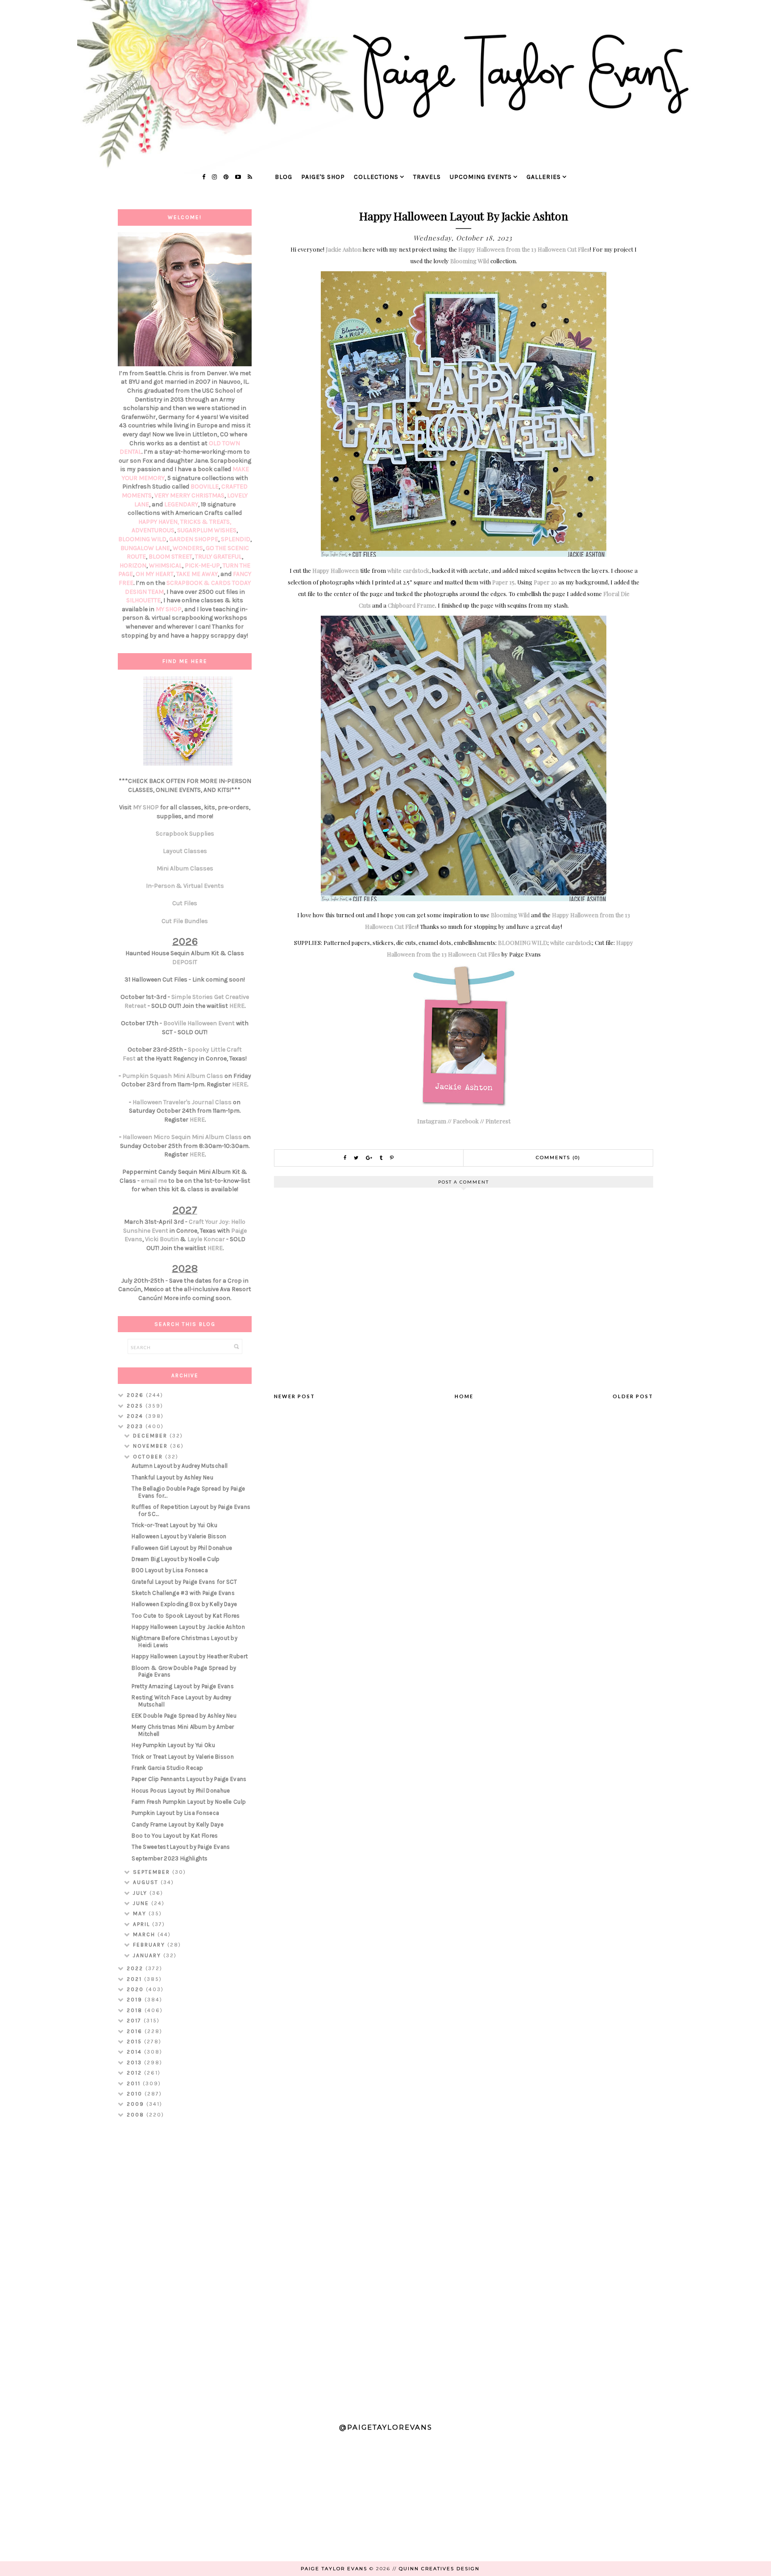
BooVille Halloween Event (199, 1023)
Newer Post (294, 1396)
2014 (135, 2052)
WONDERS (188, 548)
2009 (137, 2104)
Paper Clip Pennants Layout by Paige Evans (189, 1779)
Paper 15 (503, 582)
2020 (136, 1989)
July (141, 1893)
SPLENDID (236, 539)
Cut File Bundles (185, 921)
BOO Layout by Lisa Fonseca (170, 1570)
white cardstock (408, 570)
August (147, 1882)
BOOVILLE (205, 487)
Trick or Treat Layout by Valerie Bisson (183, 1757)
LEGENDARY (181, 504)
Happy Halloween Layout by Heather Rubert (190, 1656)
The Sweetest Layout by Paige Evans (181, 1847)
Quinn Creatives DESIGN (439, 2569)
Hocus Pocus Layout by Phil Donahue (181, 1791)
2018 (136, 2010)
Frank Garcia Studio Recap (168, 1768)
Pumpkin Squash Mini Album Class (173, 1076)
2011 (135, 2083)
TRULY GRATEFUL (218, 557)
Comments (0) (558, 1158)
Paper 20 (545, 582)
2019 (136, 2000)
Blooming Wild (470, 261)
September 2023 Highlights (170, 1858)
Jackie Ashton (344, 249)
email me (154, 1181)
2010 (136, 2094)
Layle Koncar (206, 1239)
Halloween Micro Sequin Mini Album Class (182, 1137)
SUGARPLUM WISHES (207, 530)
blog (284, 177)
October (149, 1457)
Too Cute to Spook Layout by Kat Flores (186, 1616)
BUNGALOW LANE (145, 548)
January (148, 1955)
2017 (135, 2021)
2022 (136, 1968)
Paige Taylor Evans (334, 2569)
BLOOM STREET (170, 557)
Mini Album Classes (185, 868)
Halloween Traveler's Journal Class (182, 1102)
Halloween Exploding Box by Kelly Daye (184, 1604)
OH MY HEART (155, 574)
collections (376, 177)
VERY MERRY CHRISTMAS (189, 495)
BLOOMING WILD (523, 942)
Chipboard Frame (411, 605)
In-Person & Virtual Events (185, 886)
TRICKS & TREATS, (206, 522)
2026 (136, 1395)
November (151, 1446)
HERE (237, 1006)
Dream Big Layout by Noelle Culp (176, 1559)
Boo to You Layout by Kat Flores (175, 1836)
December (151, 1436)
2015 (135, 2042)
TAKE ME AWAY (197, 574)
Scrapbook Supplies (185, 834)
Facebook (466, 1121)
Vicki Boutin (162, 1239)
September (153, 1872)
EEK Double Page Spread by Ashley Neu (184, 1716)
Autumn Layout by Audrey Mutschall (180, 1466)
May (141, 1913)
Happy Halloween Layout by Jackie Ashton (188, 1627)
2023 (136, 1426)
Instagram (432, 1121)
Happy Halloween (336, 570)
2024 (136, 1416)
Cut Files (185, 903)
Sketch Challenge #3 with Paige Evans (183, 1593)
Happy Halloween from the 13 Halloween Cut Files (524, 249)
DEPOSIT (185, 962)
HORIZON (133, 565)
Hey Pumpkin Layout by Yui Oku (173, 1745)
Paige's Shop (323, 177)
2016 (136, 2031)
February (150, 1945)
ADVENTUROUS (153, 530)
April (143, 1924)
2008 (137, 2115)
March (145, 1934)
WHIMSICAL (166, 565)
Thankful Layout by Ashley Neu (172, 1477)
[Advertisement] (185, 2266)
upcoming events (481, 177)
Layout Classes (185, 851)
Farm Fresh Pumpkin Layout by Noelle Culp (189, 1802)
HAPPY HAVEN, (159, 522)
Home (464, 1396)
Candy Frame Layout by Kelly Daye (178, 1824)
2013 (135, 2062)
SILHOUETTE (143, 600)
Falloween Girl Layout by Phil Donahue (182, 1548)
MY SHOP (169, 609)
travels (427, 177)
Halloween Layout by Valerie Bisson (179, 1536)
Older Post (633, 1396)
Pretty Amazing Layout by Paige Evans (183, 1686)
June (142, 1903)
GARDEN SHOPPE (194, 539)
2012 (135, 2073)
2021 (135, 1979)
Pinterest (498, 1121)
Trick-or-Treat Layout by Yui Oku (174, 1525)
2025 (136, 1406)
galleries (544, 177)
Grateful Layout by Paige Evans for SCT (184, 1582)
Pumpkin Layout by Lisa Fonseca (175, 1813)
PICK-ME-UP (202, 565)
